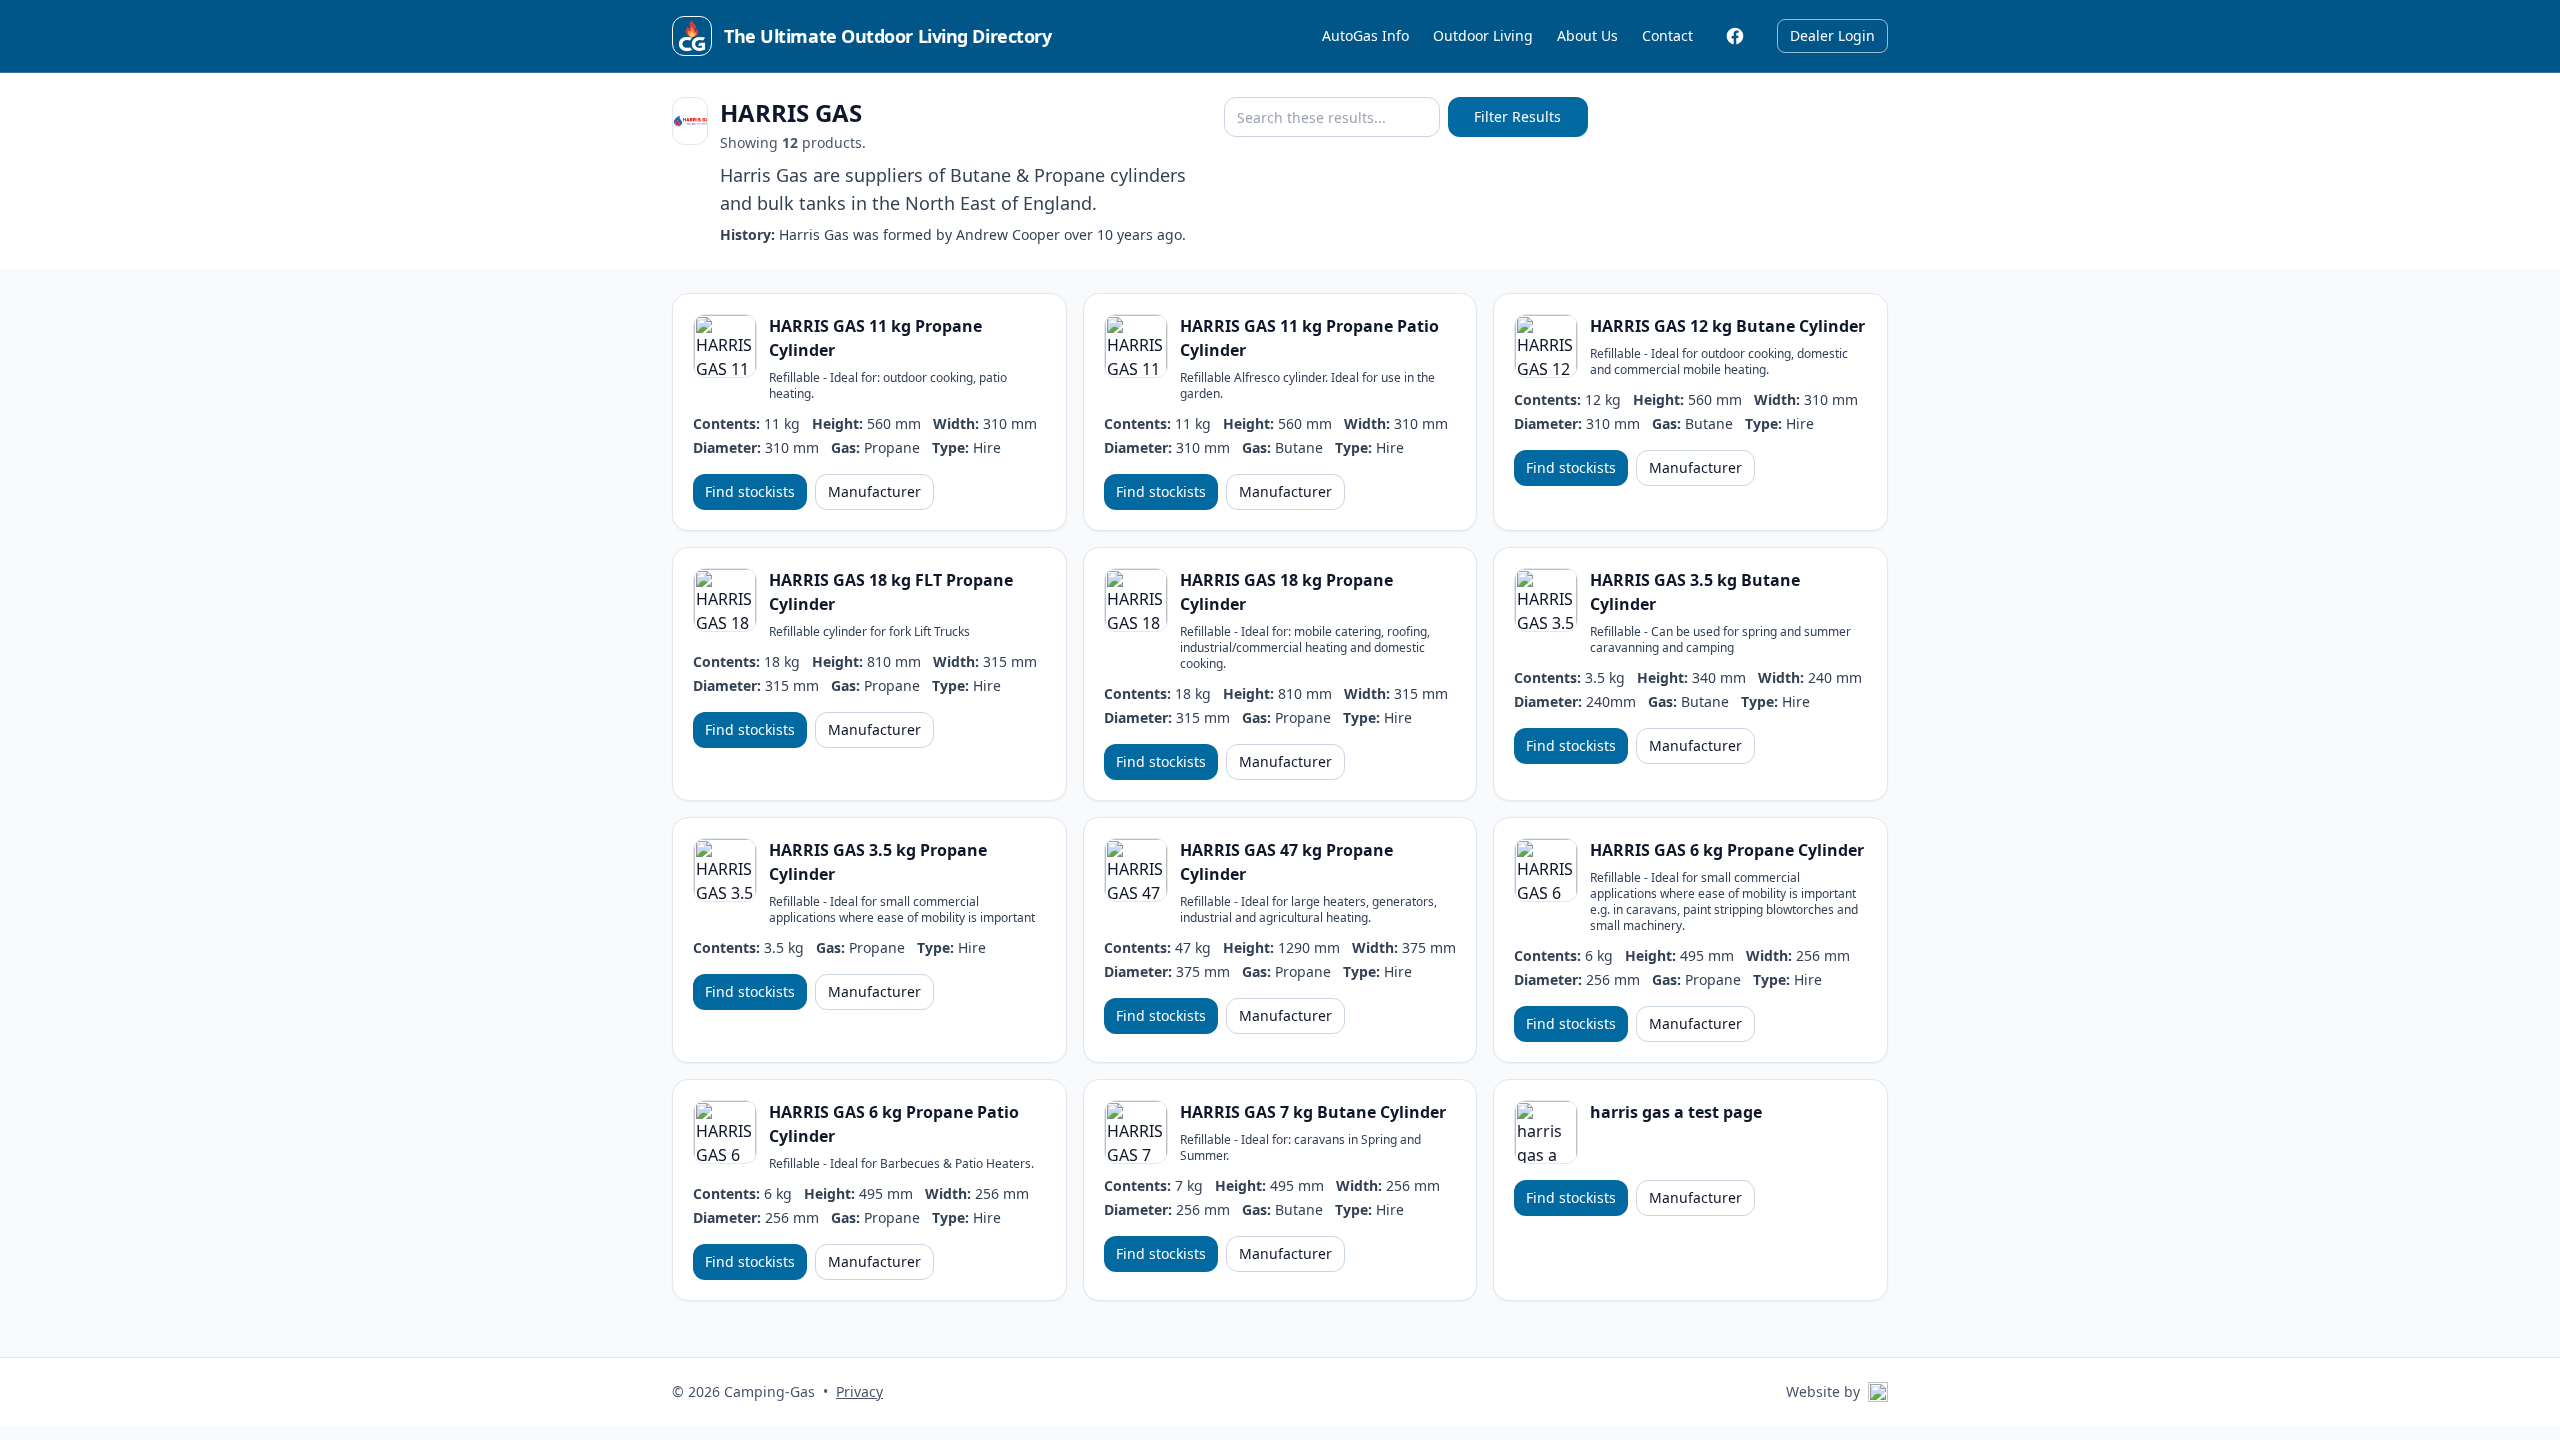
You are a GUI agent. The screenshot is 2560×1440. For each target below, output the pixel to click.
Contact (1667, 35)
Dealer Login (1832, 35)
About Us (1587, 35)
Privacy (859, 1391)
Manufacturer (874, 491)
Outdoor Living (1483, 35)
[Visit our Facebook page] (1735, 36)
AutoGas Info (1365, 35)
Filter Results (1517, 116)
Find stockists (750, 491)
